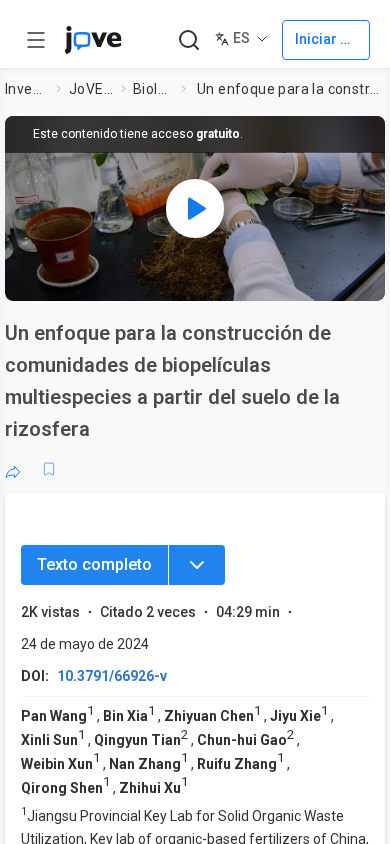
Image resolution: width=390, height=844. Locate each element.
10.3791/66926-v (112, 676)
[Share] (13, 469)
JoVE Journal (91, 89)
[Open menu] (36, 40)
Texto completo (94, 564)
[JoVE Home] (93, 40)
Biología (153, 89)
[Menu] (197, 565)
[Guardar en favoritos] (49, 469)
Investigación (27, 89)
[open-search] (188, 40)
